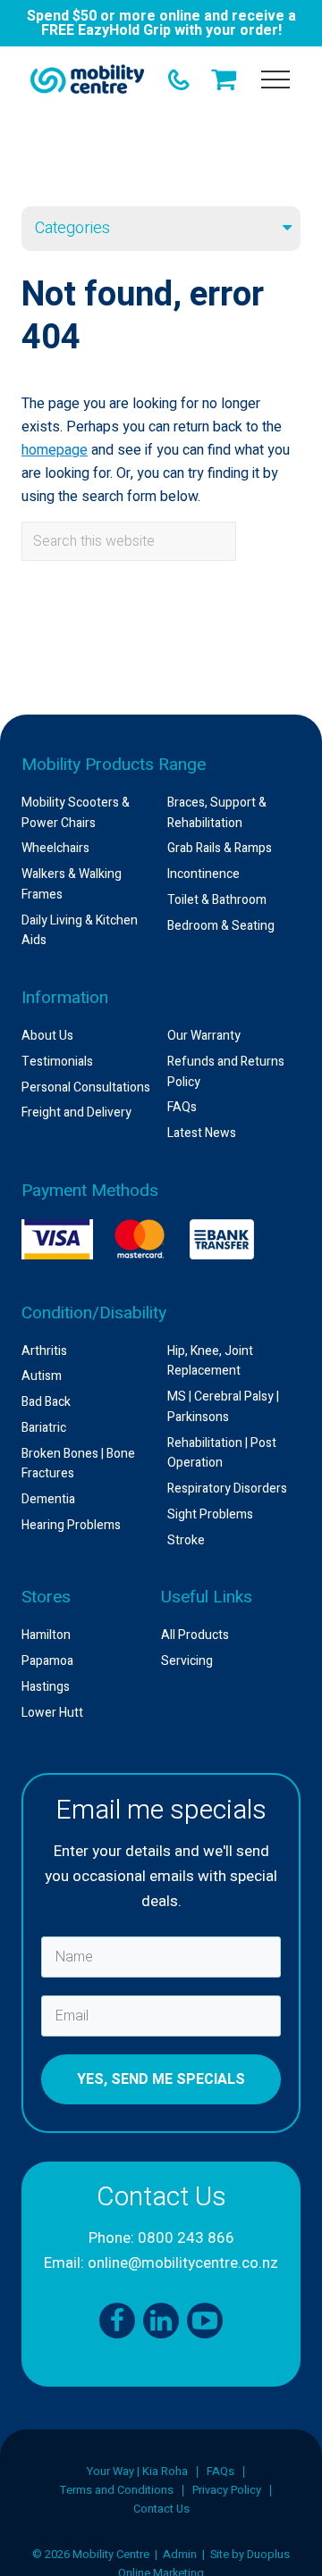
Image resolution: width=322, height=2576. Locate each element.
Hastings (46, 1687)
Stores (46, 1597)
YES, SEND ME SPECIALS (161, 2079)
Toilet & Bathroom (217, 900)
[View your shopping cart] (226, 79)
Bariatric (44, 1428)
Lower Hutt (52, 1713)
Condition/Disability (94, 1313)
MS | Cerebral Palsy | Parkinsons (223, 1407)
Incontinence (203, 874)
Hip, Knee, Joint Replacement (210, 1361)
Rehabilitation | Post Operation (222, 1453)
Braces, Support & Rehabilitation (217, 813)
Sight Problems (210, 1514)
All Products (195, 1635)
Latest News (202, 1133)
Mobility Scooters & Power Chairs (76, 813)
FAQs (182, 1107)
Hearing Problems (71, 1525)
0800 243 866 (186, 2238)
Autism (42, 1376)
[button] (275, 79)
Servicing (187, 1661)
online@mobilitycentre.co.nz (183, 2263)
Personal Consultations (86, 1087)
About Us (47, 1036)
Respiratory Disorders (227, 1489)
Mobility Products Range (114, 765)
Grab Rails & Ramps (220, 848)
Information (65, 998)
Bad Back (46, 1402)
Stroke (186, 1540)
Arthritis (44, 1351)
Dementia (48, 1499)
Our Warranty (204, 1036)
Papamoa (47, 1661)
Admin (180, 2555)
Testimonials (57, 1062)
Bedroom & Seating (221, 926)
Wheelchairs (55, 848)
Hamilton (46, 1635)
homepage (55, 450)
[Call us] (179, 79)
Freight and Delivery (76, 1112)
